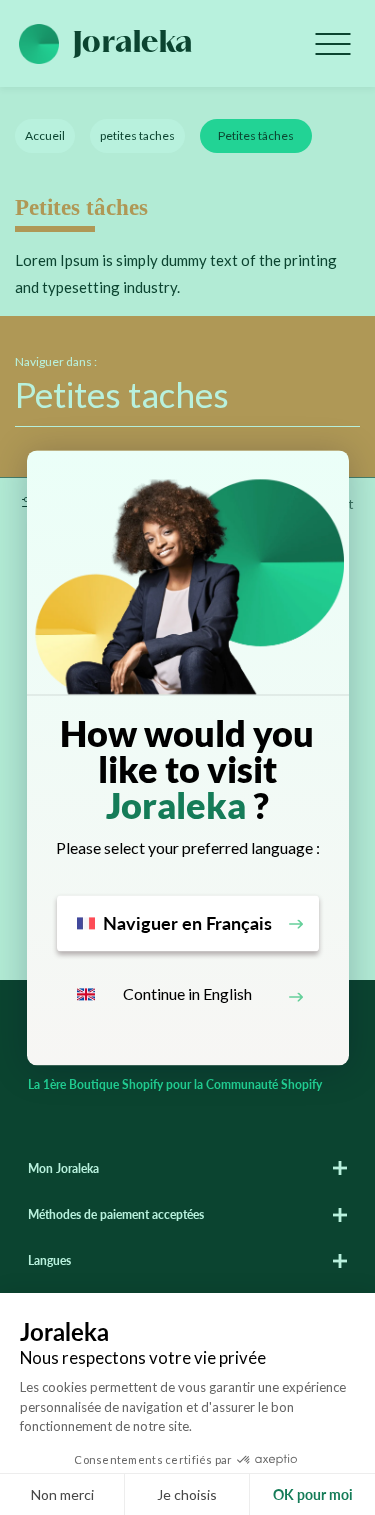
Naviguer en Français (187, 923)
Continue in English (187, 994)
